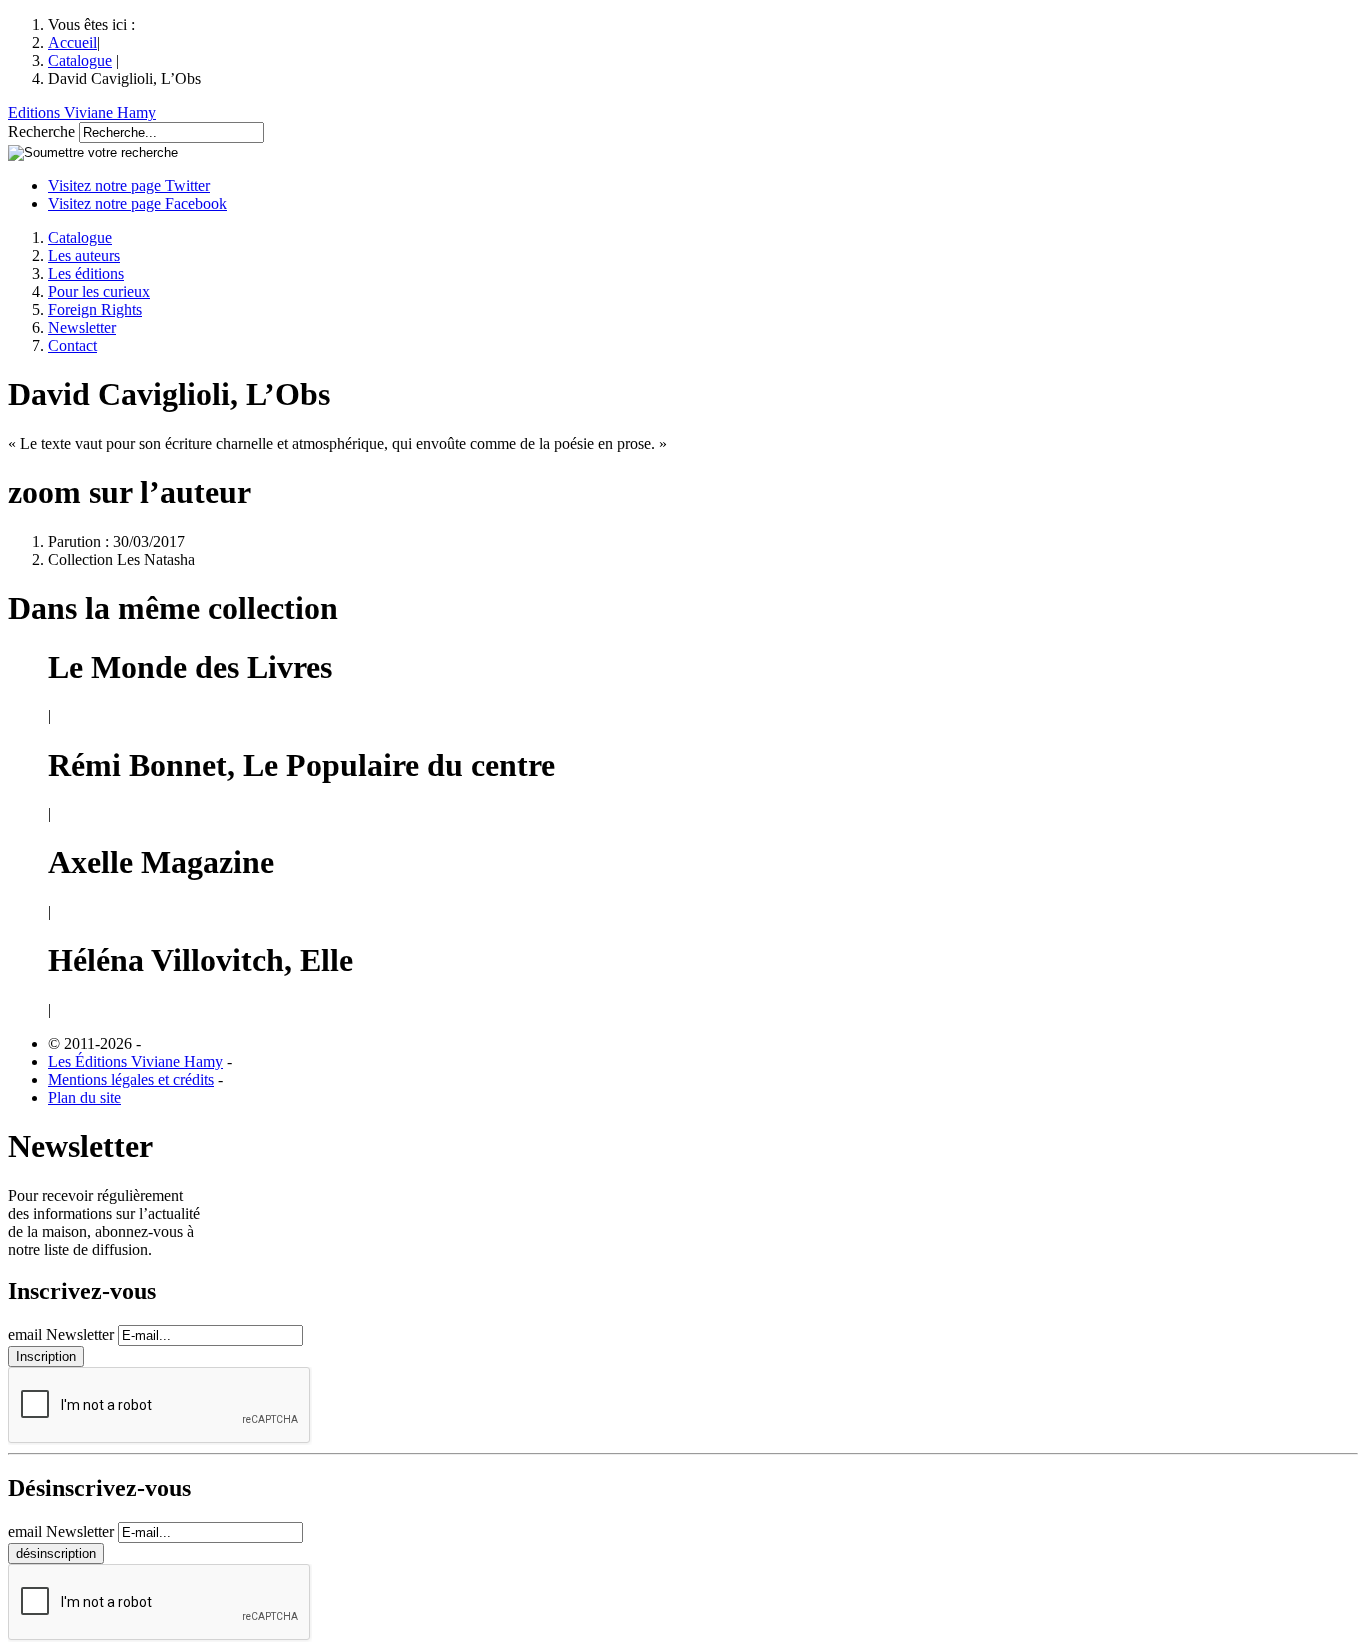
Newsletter (82, 327)
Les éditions (86, 273)
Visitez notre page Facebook (137, 203)
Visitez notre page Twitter (129, 185)
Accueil (72, 42)
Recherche (41, 131)
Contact (72, 345)
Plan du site (84, 1097)
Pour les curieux (99, 291)
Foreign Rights (95, 309)
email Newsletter (61, 1334)
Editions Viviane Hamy (82, 112)
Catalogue (80, 60)
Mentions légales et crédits (131, 1079)
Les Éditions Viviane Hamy (135, 1061)
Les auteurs (84, 255)
